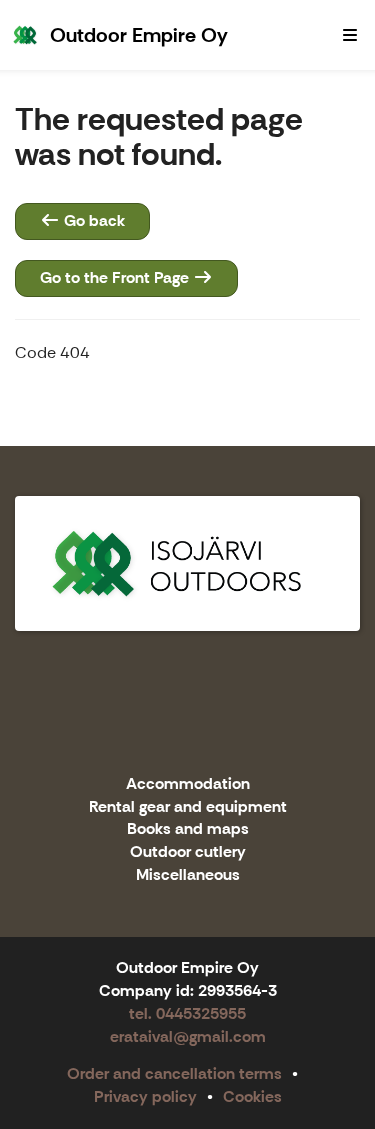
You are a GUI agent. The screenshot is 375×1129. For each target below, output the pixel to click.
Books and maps (188, 829)
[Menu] (350, 35)
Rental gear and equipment (188, 807)
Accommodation (188, 784)
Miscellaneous (188, 875)
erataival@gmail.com (188, 1036)
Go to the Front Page (116, 277)
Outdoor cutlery (188, 852)
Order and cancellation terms (174, 1073)
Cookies (252, 1096)
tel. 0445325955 (187, 1013)
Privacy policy (145, 1096)
